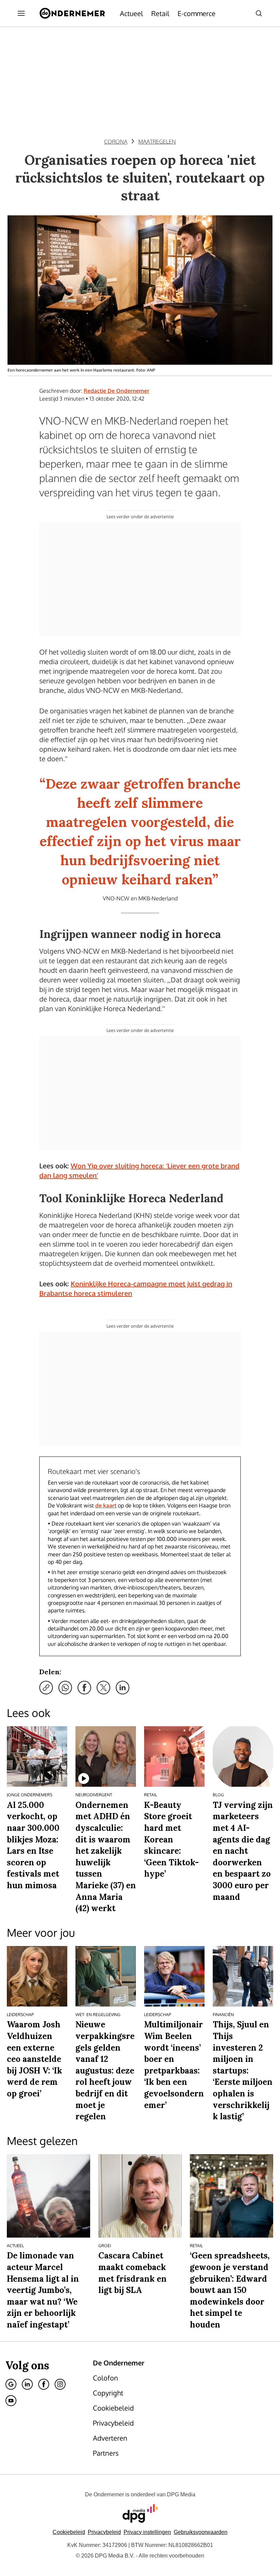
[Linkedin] (27, 2384)
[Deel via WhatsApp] (65, 1688)
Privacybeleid (104, 2532)
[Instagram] (60, 2384)
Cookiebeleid (69, 2532)
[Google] (11, 2384)
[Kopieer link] (46, 1688)
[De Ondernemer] (72, 13)
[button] (147, 2532)
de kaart (106, 1505)
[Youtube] (11, 2401)
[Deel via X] (103, 1688)
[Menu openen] (21, 13)
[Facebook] (44, 2384)
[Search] (259, 13)
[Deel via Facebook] (84, 1688)
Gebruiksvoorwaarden (201, 2532)
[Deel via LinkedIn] (123, 1688)
